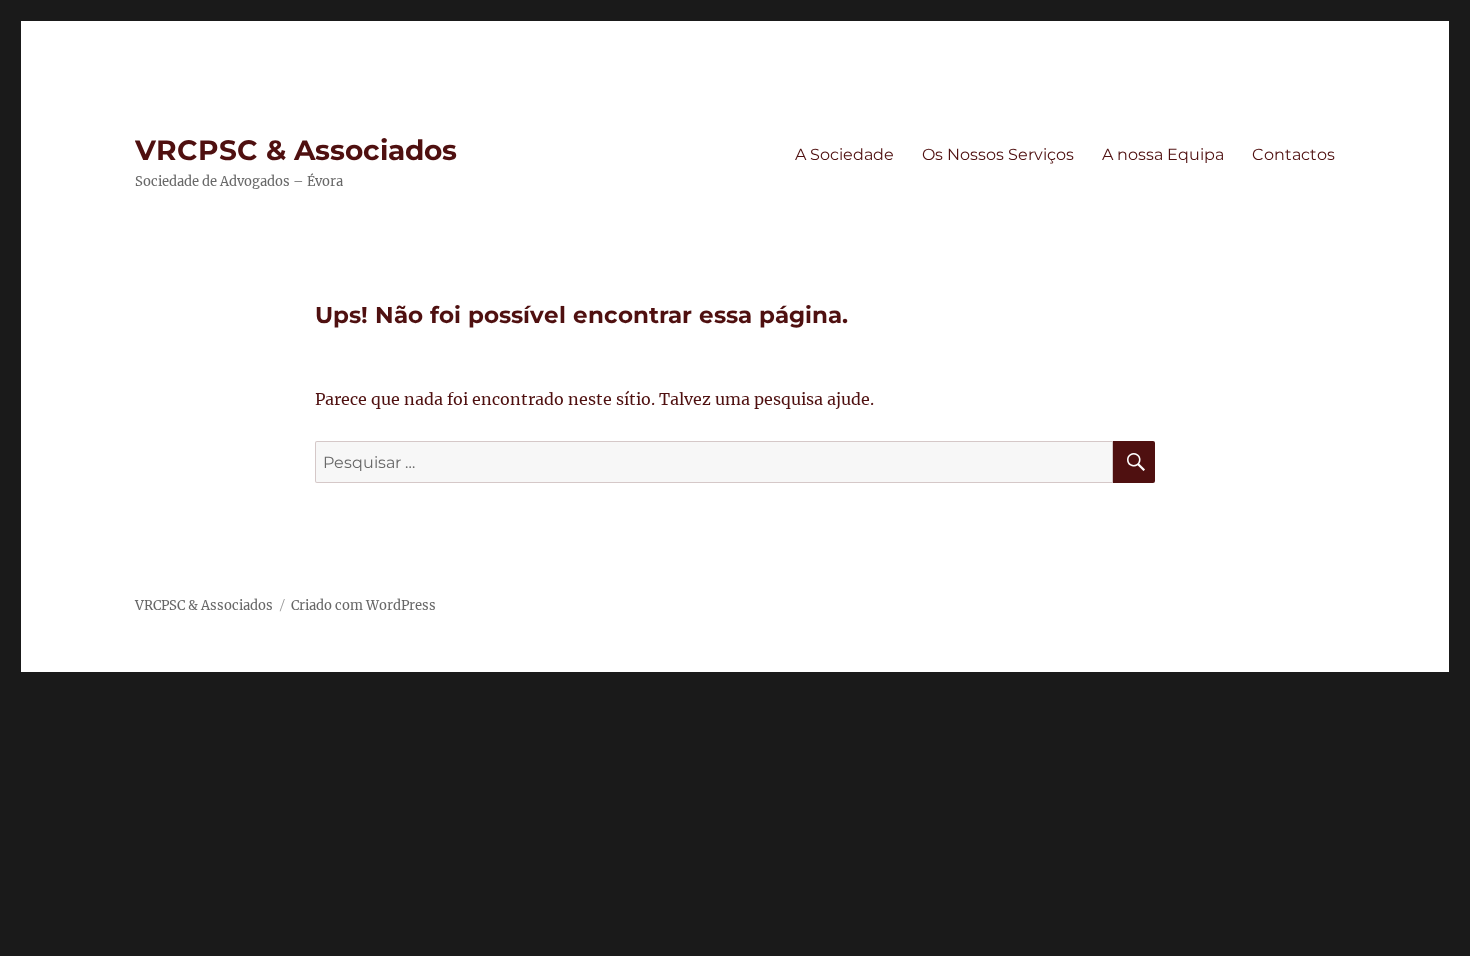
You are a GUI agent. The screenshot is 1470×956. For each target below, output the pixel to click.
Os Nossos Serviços (998, 154)
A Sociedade (844, 154)
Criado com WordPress (363, 605)
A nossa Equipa (1163, 154)
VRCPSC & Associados (296, 150)
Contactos (1293, 154)
